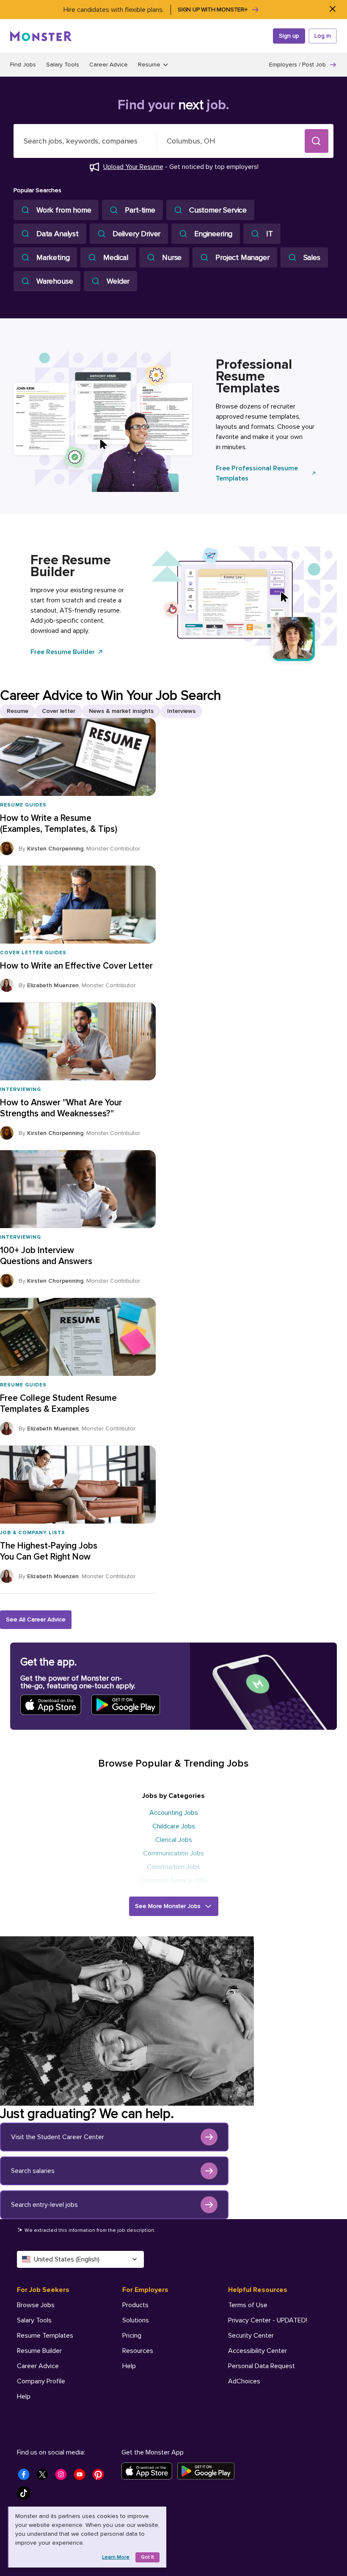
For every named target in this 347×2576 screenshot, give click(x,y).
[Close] (332, 10)
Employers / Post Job (297, 65)
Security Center (251, 2336)
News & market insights (121, 711)
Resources (138, 2351)
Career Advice (109, 65)
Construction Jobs (173, 1867)
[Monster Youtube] (82, 2477)
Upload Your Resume (133, 167)
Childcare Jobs (174, 1826)
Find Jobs (23, 65)
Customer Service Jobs (174, 1880)
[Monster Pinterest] (101, 2477)
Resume (18, 711)
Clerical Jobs (174, 1840)
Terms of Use (248, 2305)
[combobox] (85, 141)
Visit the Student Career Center (58, 2137)
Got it (147, 2557)
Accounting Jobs (174, 1813)
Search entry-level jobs (44, 2205)
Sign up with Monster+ (213, 10)
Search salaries (33, 2171)
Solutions (136, 2320)
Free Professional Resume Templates (257, 473)
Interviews (181, 711)
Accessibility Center (257, 2351)
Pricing (132, 2336)
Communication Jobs (173, 1853)
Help (24, 2397)
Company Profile (41, 2381)
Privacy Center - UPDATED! (268, 2320)
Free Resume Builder (63, 652)
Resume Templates (45, 2336)
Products (135, 2305)
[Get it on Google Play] (208, 2471)
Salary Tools (63, 65)
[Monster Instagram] (63, 2477)
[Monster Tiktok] (26, 2496)
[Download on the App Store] (149, 2471)
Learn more (116, 2557)
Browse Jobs (36, 2305)
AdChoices (244, 2381)
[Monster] (41, 36)
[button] (317, 141)
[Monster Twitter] (45, 2477)
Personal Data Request (262, 2366)
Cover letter (59, 711)
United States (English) (67, 2259)
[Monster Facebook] (26, 2477)
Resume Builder (39, 2351)
